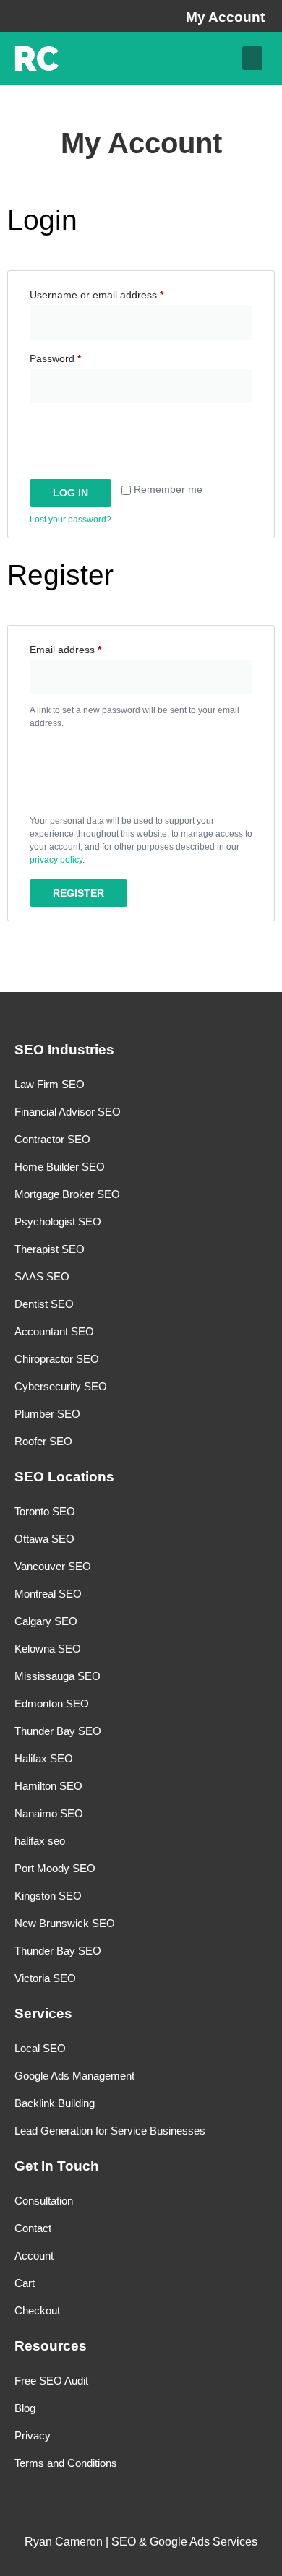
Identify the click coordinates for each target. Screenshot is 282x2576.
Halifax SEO (44, 1758)
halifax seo (40, 1841)
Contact (33, 2228)
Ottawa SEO (44, 1539)
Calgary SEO (46, 1621)
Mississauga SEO (57, 1676)
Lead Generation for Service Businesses (110, 2131)
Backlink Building (55, 2103)
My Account (225, 17)
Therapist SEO (50, 1249)
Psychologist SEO (58, 1222)
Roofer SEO (43, 1441)
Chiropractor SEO (57, 1359)
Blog (25, 2408)
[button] (252, 58)
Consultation (44, 2201)
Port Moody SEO (55, 1868)
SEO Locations (64, 1477)
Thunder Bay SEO (58, 1731)
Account (34, 2256)
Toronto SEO (45, 1511)
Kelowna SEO (48, 1649)
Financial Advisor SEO (68, 1112)
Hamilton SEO (48, 1786)
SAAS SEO (42, 1276)
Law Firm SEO (50, 1084)
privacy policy (56, 860)
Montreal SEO (48, 1594)
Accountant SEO (54, 1331)
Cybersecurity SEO (61, 1386)
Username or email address (117, 293)
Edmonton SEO (52, 1703)
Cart (25, 2283)
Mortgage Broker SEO (67, 1194)
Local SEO (40, 2048)
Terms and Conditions (66, 2463)
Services (43, 2013)
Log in (70, 493)
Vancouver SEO (53, 1566)
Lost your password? (70, 520)
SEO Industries (64, 1050)
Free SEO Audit (51, 2381)
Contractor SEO (52, 1139)
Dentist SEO (44, 1304)
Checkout (37, 2310)
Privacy (33, 2435)
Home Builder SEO (60, 1167)
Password (76, 356)
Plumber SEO (47, 1414)
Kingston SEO (48, 1896)
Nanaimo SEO (49, 1813)
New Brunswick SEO (65, 1923)
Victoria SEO (45, 1978)
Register (78, 893)
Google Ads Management (74, 2076)
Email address (86, 647)
